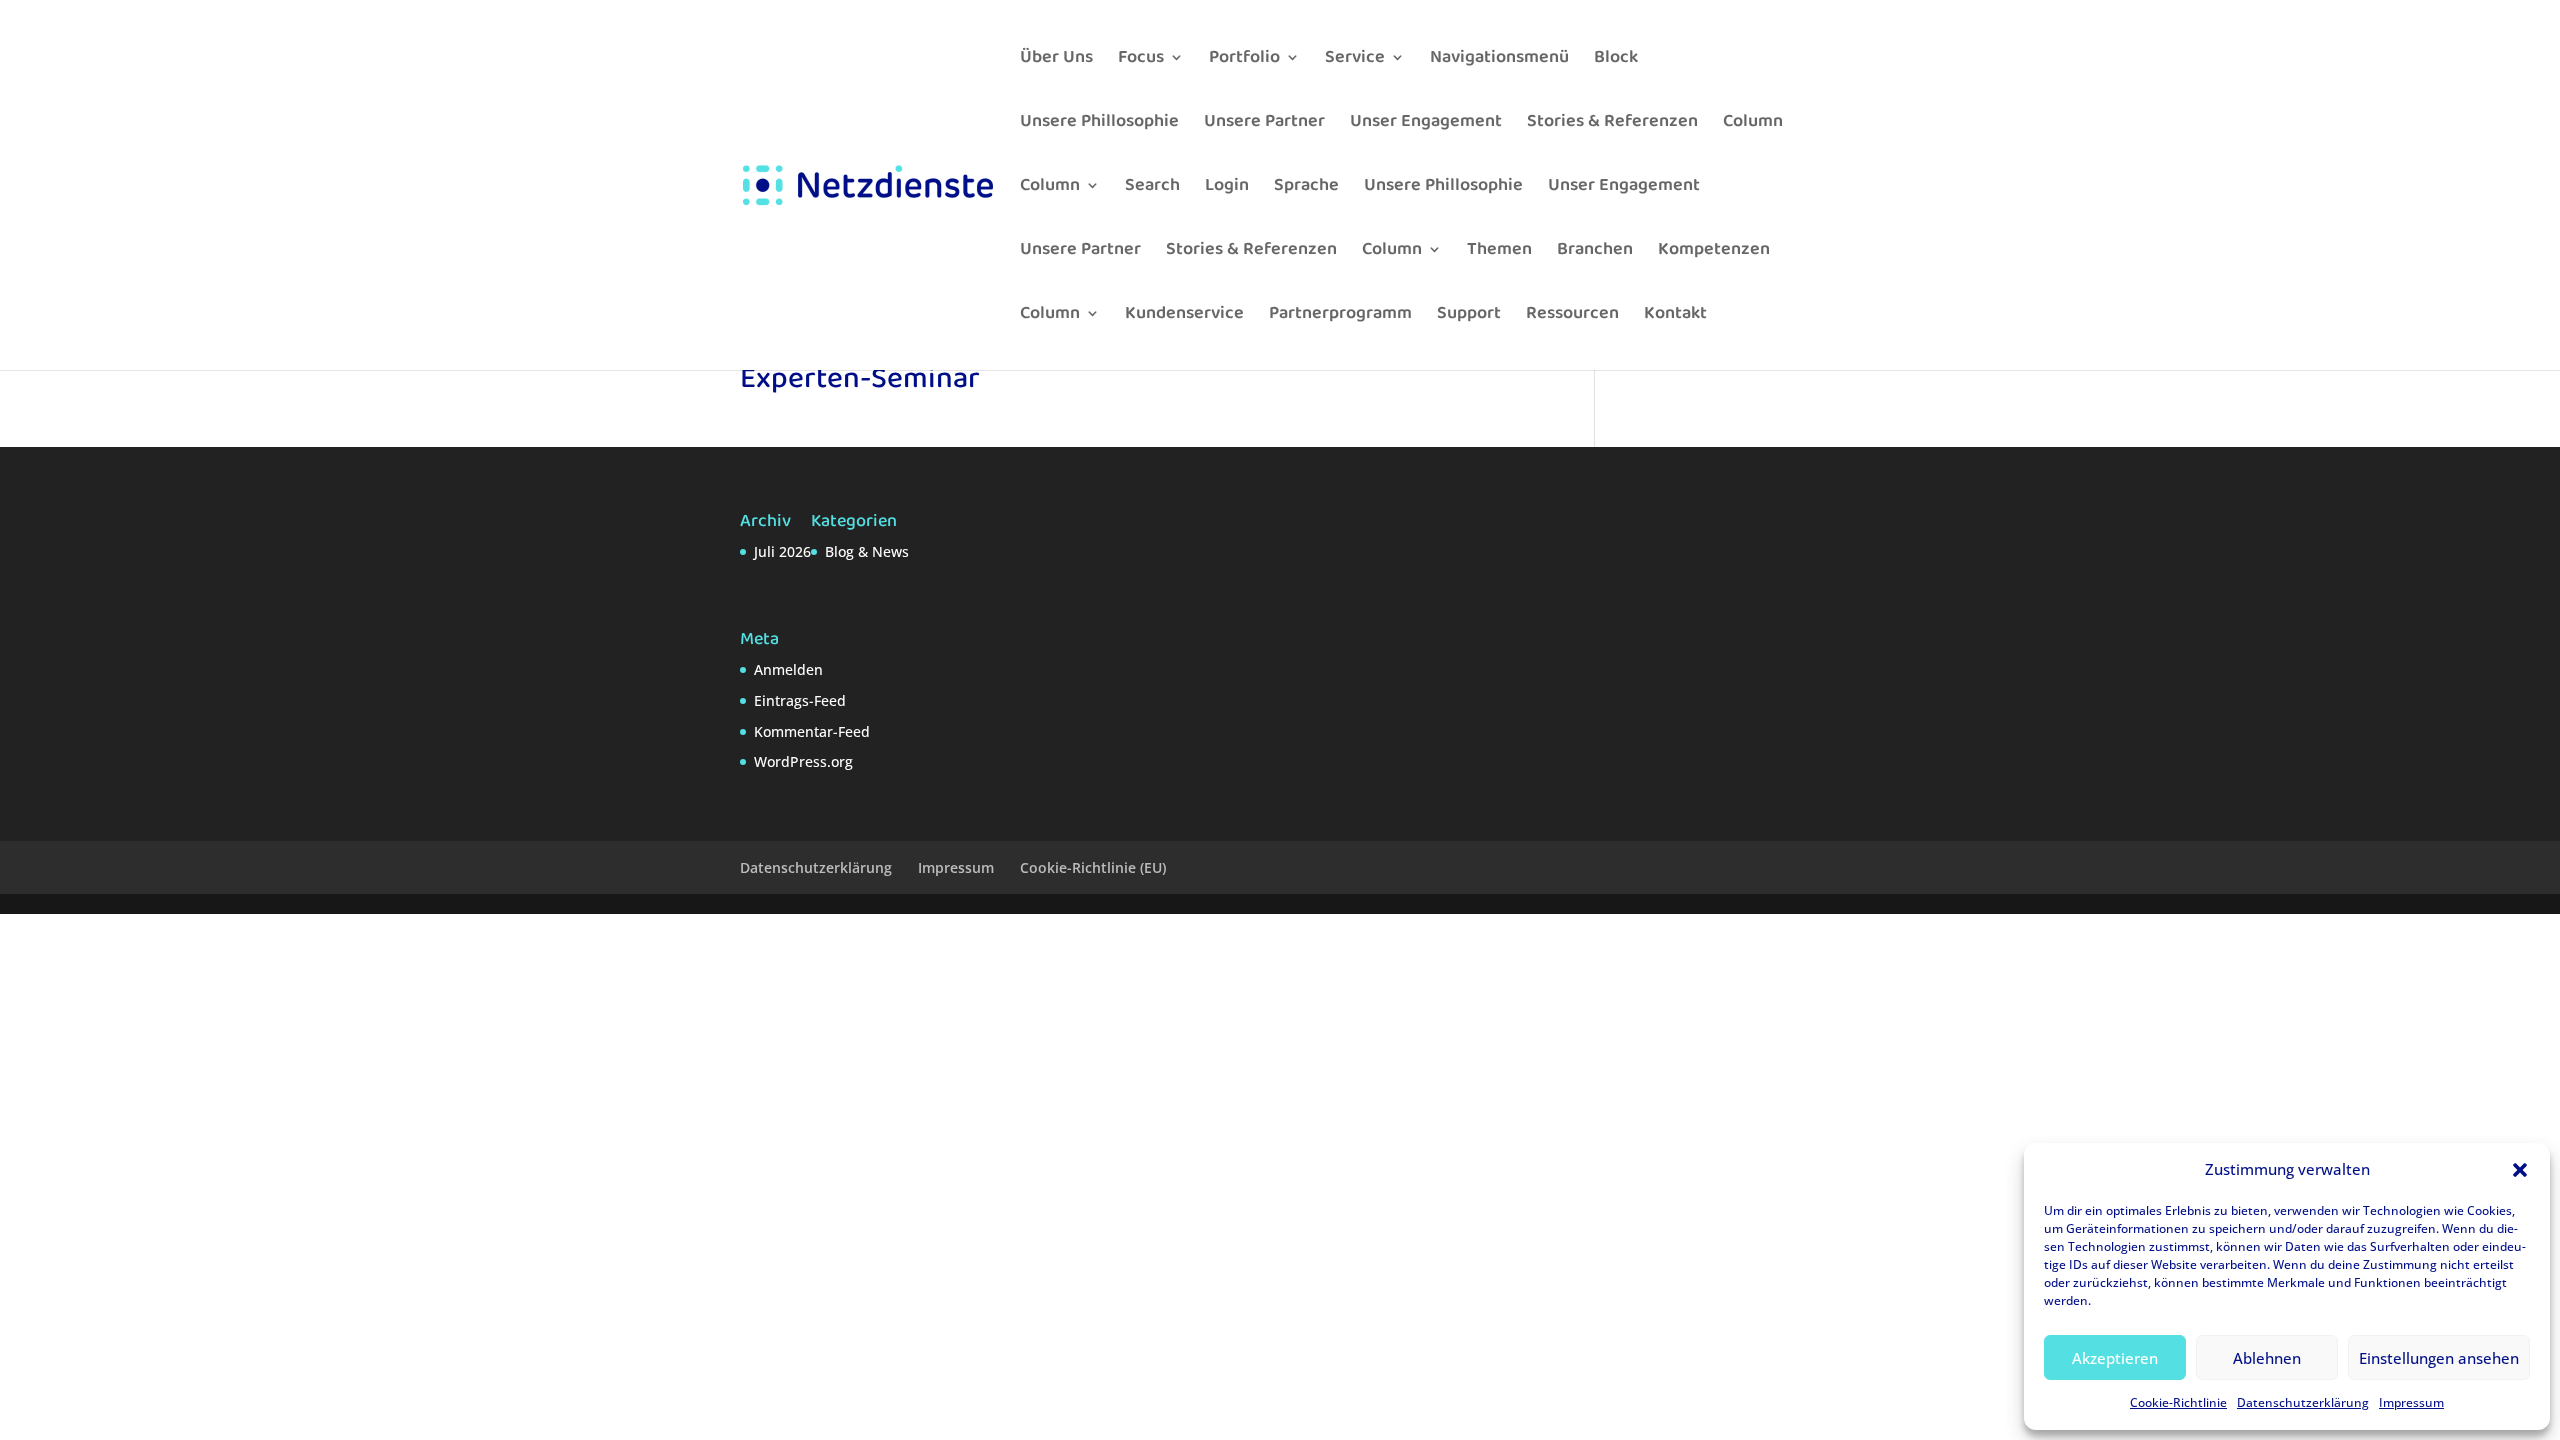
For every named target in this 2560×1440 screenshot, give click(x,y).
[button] (2520, 1170)
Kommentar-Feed (812, 731)
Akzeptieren (2115, 1358)
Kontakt (1675, 316)
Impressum (2411, 1402)
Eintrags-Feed (800, 700)
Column (1753, 124)
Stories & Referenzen (1612, 124)
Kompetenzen (1714, 252)
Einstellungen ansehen (2439, 1358)
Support (1469, 316)
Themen (1499, 252)
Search (1152, 188)
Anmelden (788, 669)
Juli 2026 (782, 551)
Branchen (1595, 252)
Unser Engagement (1426, 124)
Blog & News (867, 551)
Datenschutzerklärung (2303, 1402)
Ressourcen (1572, 316)
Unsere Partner (1264, 124)
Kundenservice (1184, 316)
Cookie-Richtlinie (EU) (1093, 867)
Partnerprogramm (1340, 316)
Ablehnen (2267, 1358)
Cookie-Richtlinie (2178, 1402)
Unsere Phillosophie (1099, 124)
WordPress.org (803, 761)
